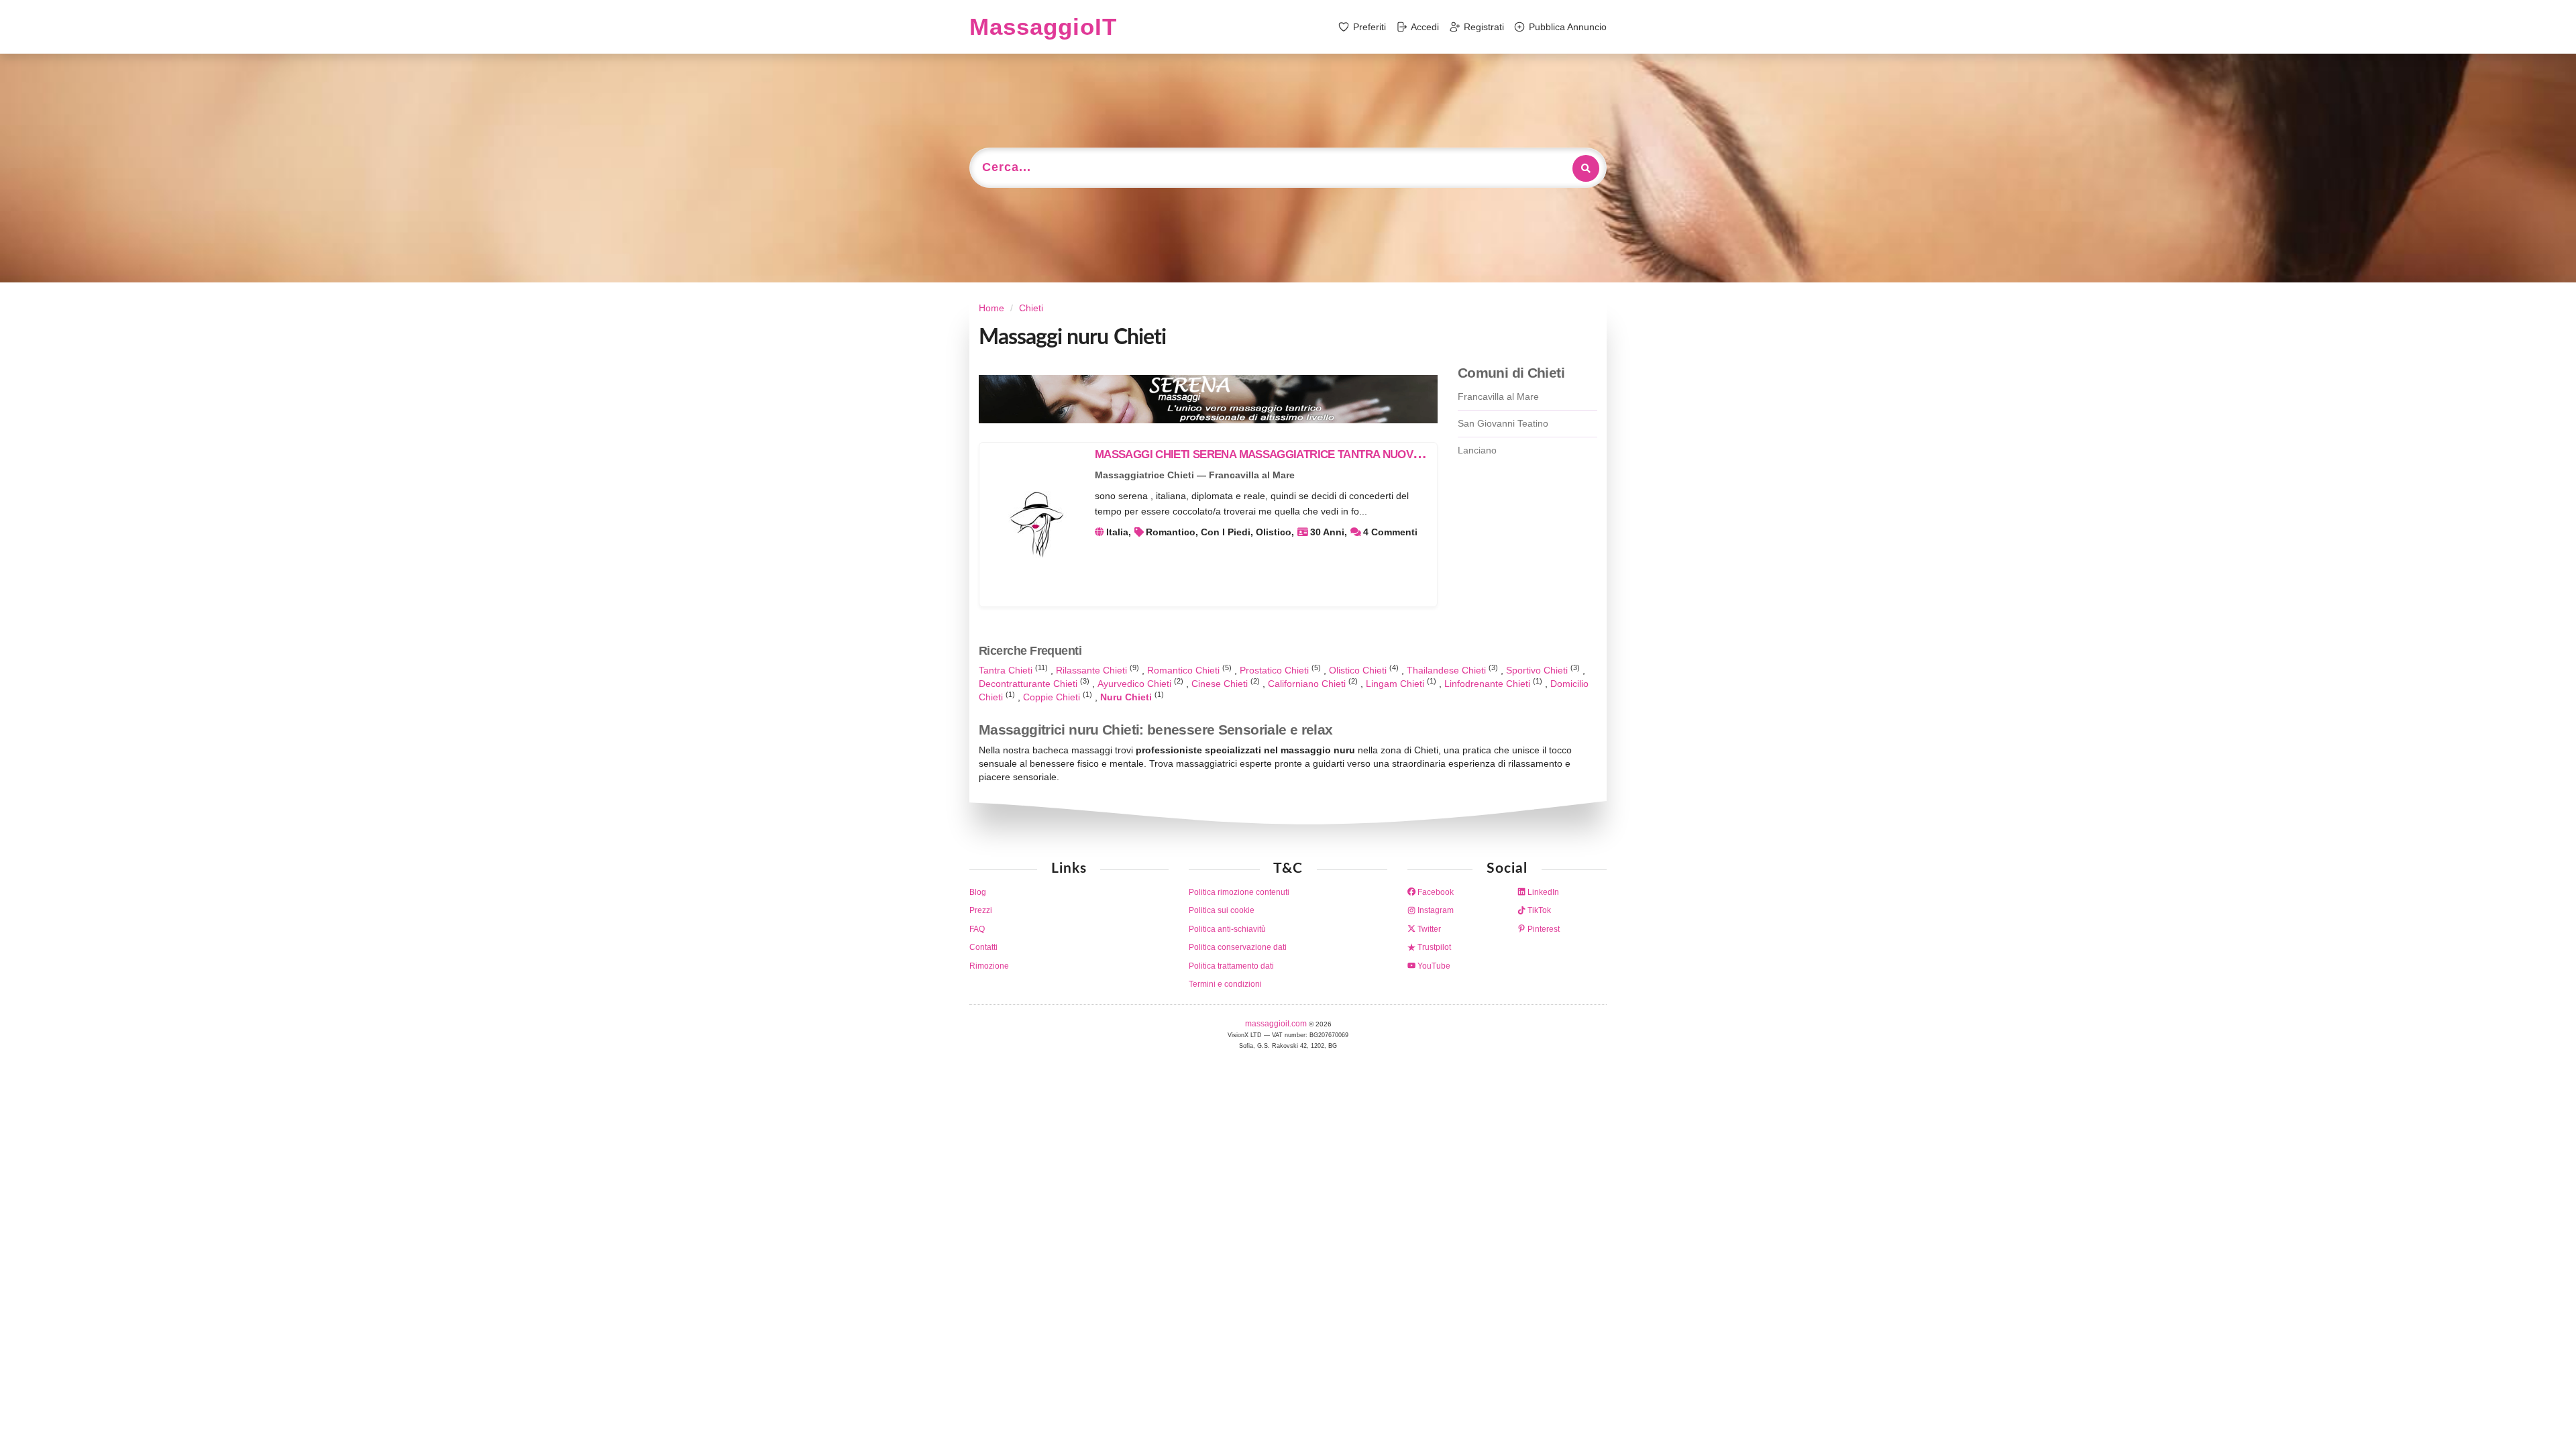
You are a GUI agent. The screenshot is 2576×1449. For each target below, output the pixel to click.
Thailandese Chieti (1448, 670)
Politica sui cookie (1222, 910)
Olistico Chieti (1359, 670)
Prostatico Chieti (1276, 670)
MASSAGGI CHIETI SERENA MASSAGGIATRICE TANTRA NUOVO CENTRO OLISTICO (1308, 454)
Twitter (1428, 929)
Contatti (983, 947)
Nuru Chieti (1127, 697)
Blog (978, 892)
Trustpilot (1433, 947)
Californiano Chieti (1308, 684)
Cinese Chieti (1221, 684)
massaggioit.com (1277, 1024)
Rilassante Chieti (1093, 670)
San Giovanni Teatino (1503, 423)
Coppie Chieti (1053, 697)
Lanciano (1477, 450)
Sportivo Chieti (1538, 670)
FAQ (977, 929)
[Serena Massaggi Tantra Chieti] (1208, 399)
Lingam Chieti (1396, 684)
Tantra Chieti (1007, 670)
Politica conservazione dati (1238, 947)
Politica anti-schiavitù (1227, 929)
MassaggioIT (1043, 26)
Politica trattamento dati (1231, 966)
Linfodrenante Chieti (1489, 684)
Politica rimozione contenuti (1239, 892)
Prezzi (981, 910)
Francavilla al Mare (1498, 396)
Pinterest (1543, 929)
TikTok (1538, 910)
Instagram (1435, 910)
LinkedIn (1542, 892)
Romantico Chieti (1185, 670)
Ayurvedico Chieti (1136, 684)
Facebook (1435, 892)
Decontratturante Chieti (1029, 684)
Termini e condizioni (1225, 984)
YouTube (1433, 966)
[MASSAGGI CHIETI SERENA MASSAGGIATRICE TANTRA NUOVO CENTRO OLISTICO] (1036, 525)
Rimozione (989, 966)
